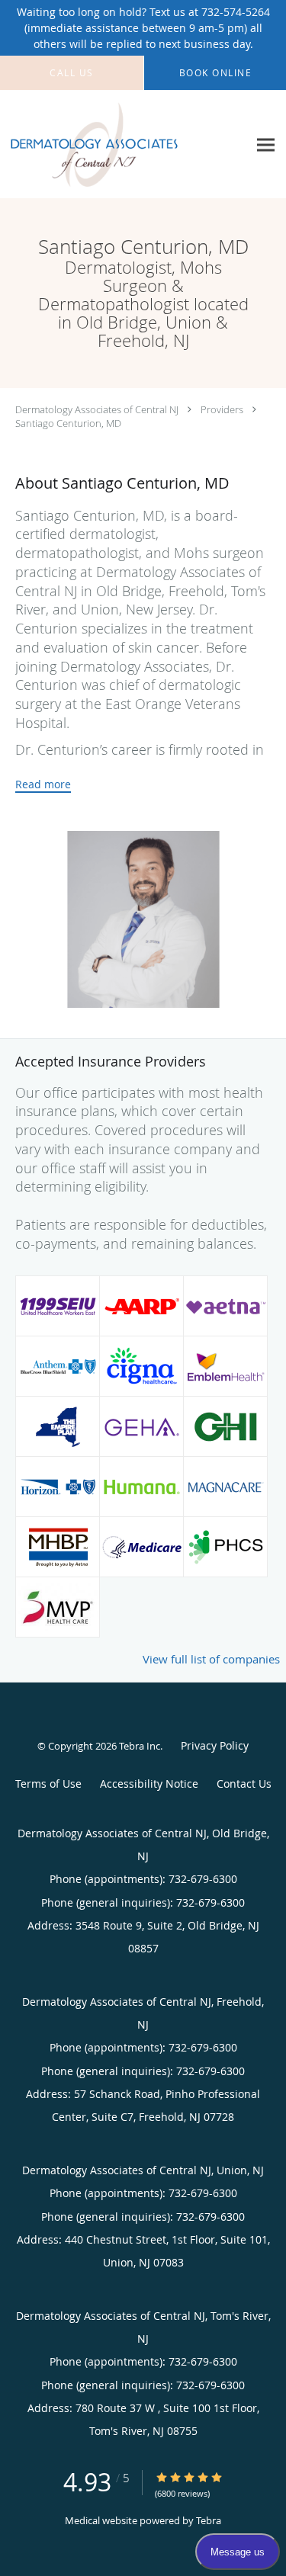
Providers (222, 409)
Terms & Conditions (48, 1786)
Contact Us (244, 1784)
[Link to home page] (124, 144)
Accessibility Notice (149, 1784)
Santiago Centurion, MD (68, 423)
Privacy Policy (215, 1745)
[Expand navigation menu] (266, 144)
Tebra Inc (140, 1746)
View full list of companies (211, 1659)
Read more (43, 784)
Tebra (209, 2520)
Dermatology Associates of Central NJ (97, 409)
